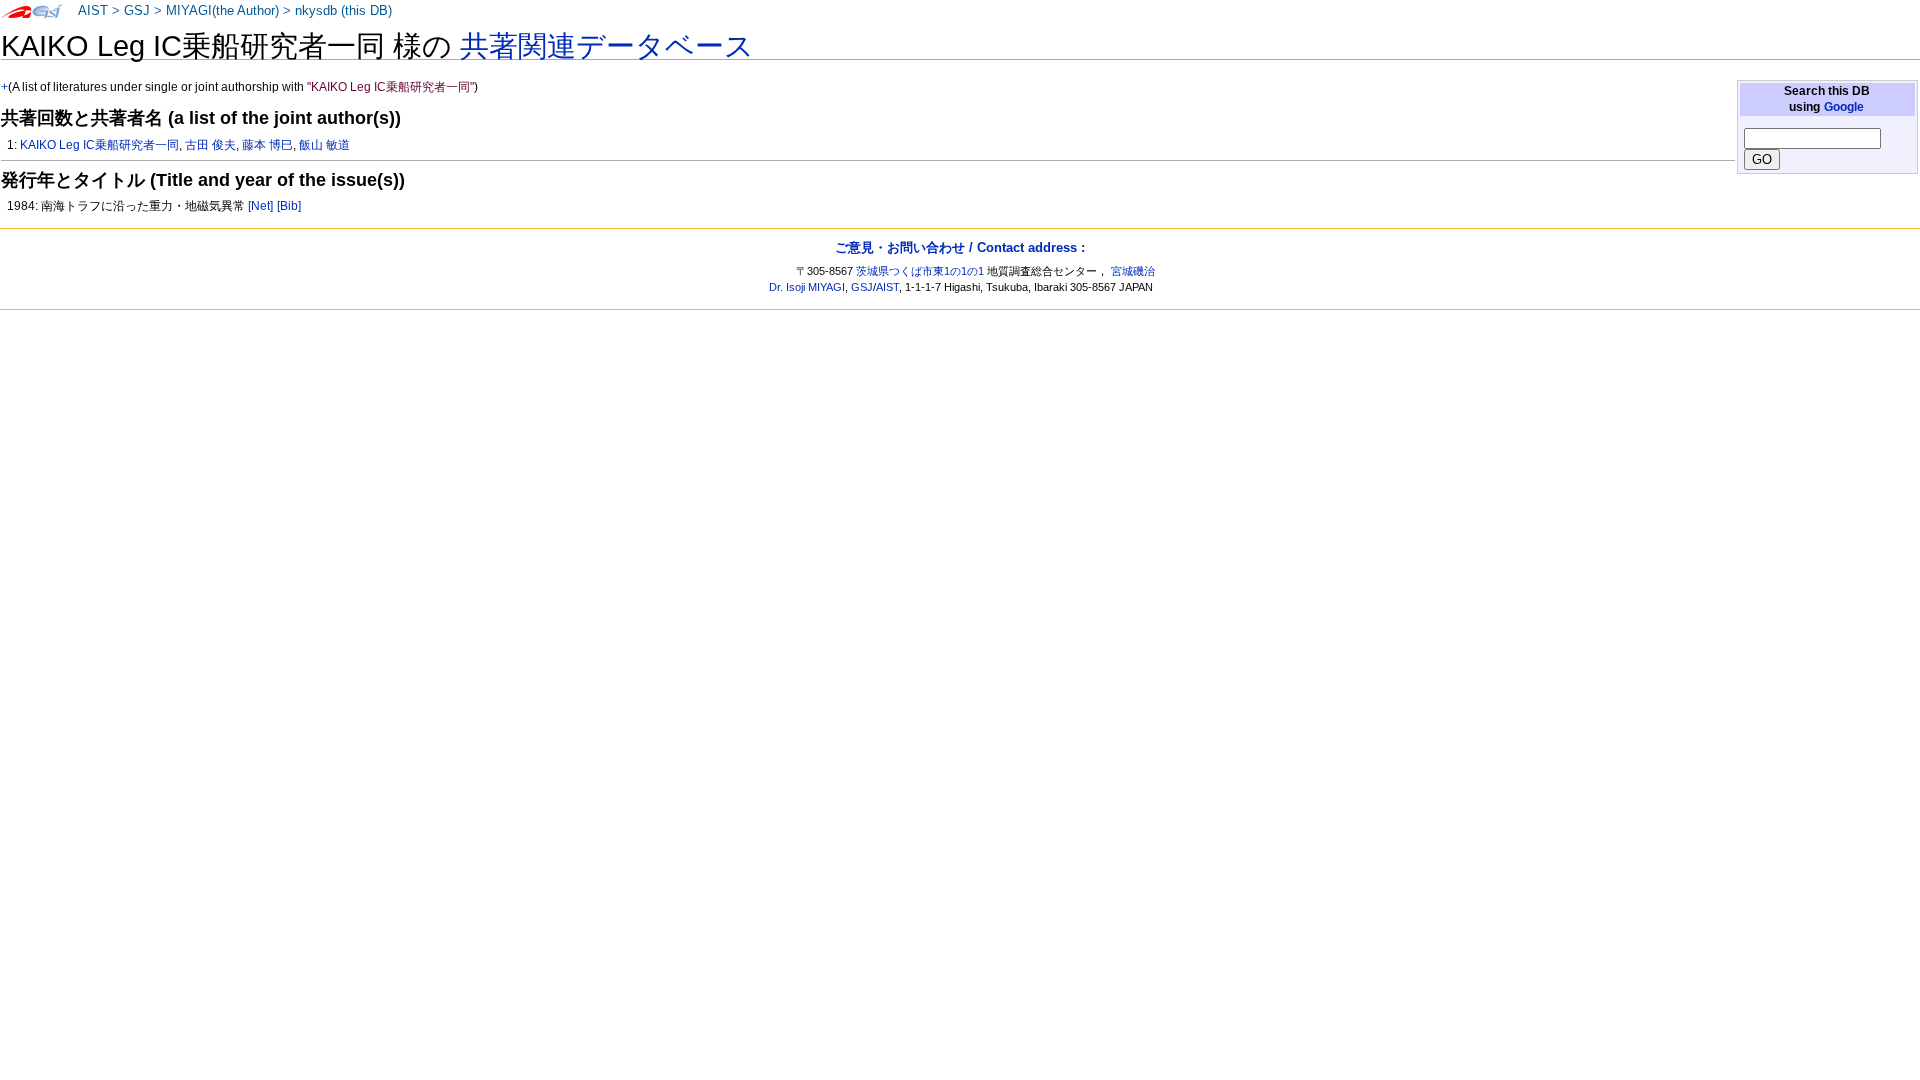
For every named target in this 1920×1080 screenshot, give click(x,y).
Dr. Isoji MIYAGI (807, 287)
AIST (93, 11)
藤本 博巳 (267, 145)
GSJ (137, 11)
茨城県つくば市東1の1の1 (920, 271)
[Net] (260, 206)
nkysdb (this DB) (343, 11)
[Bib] (289, 206)
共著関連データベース (607, 46)
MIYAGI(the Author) (222, 11)
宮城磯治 (1133, 271)
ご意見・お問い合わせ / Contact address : (960, 247)
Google (1844, 107)
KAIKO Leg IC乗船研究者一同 (99, 145)
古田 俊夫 (210, 145)
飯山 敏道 (324, 145)
